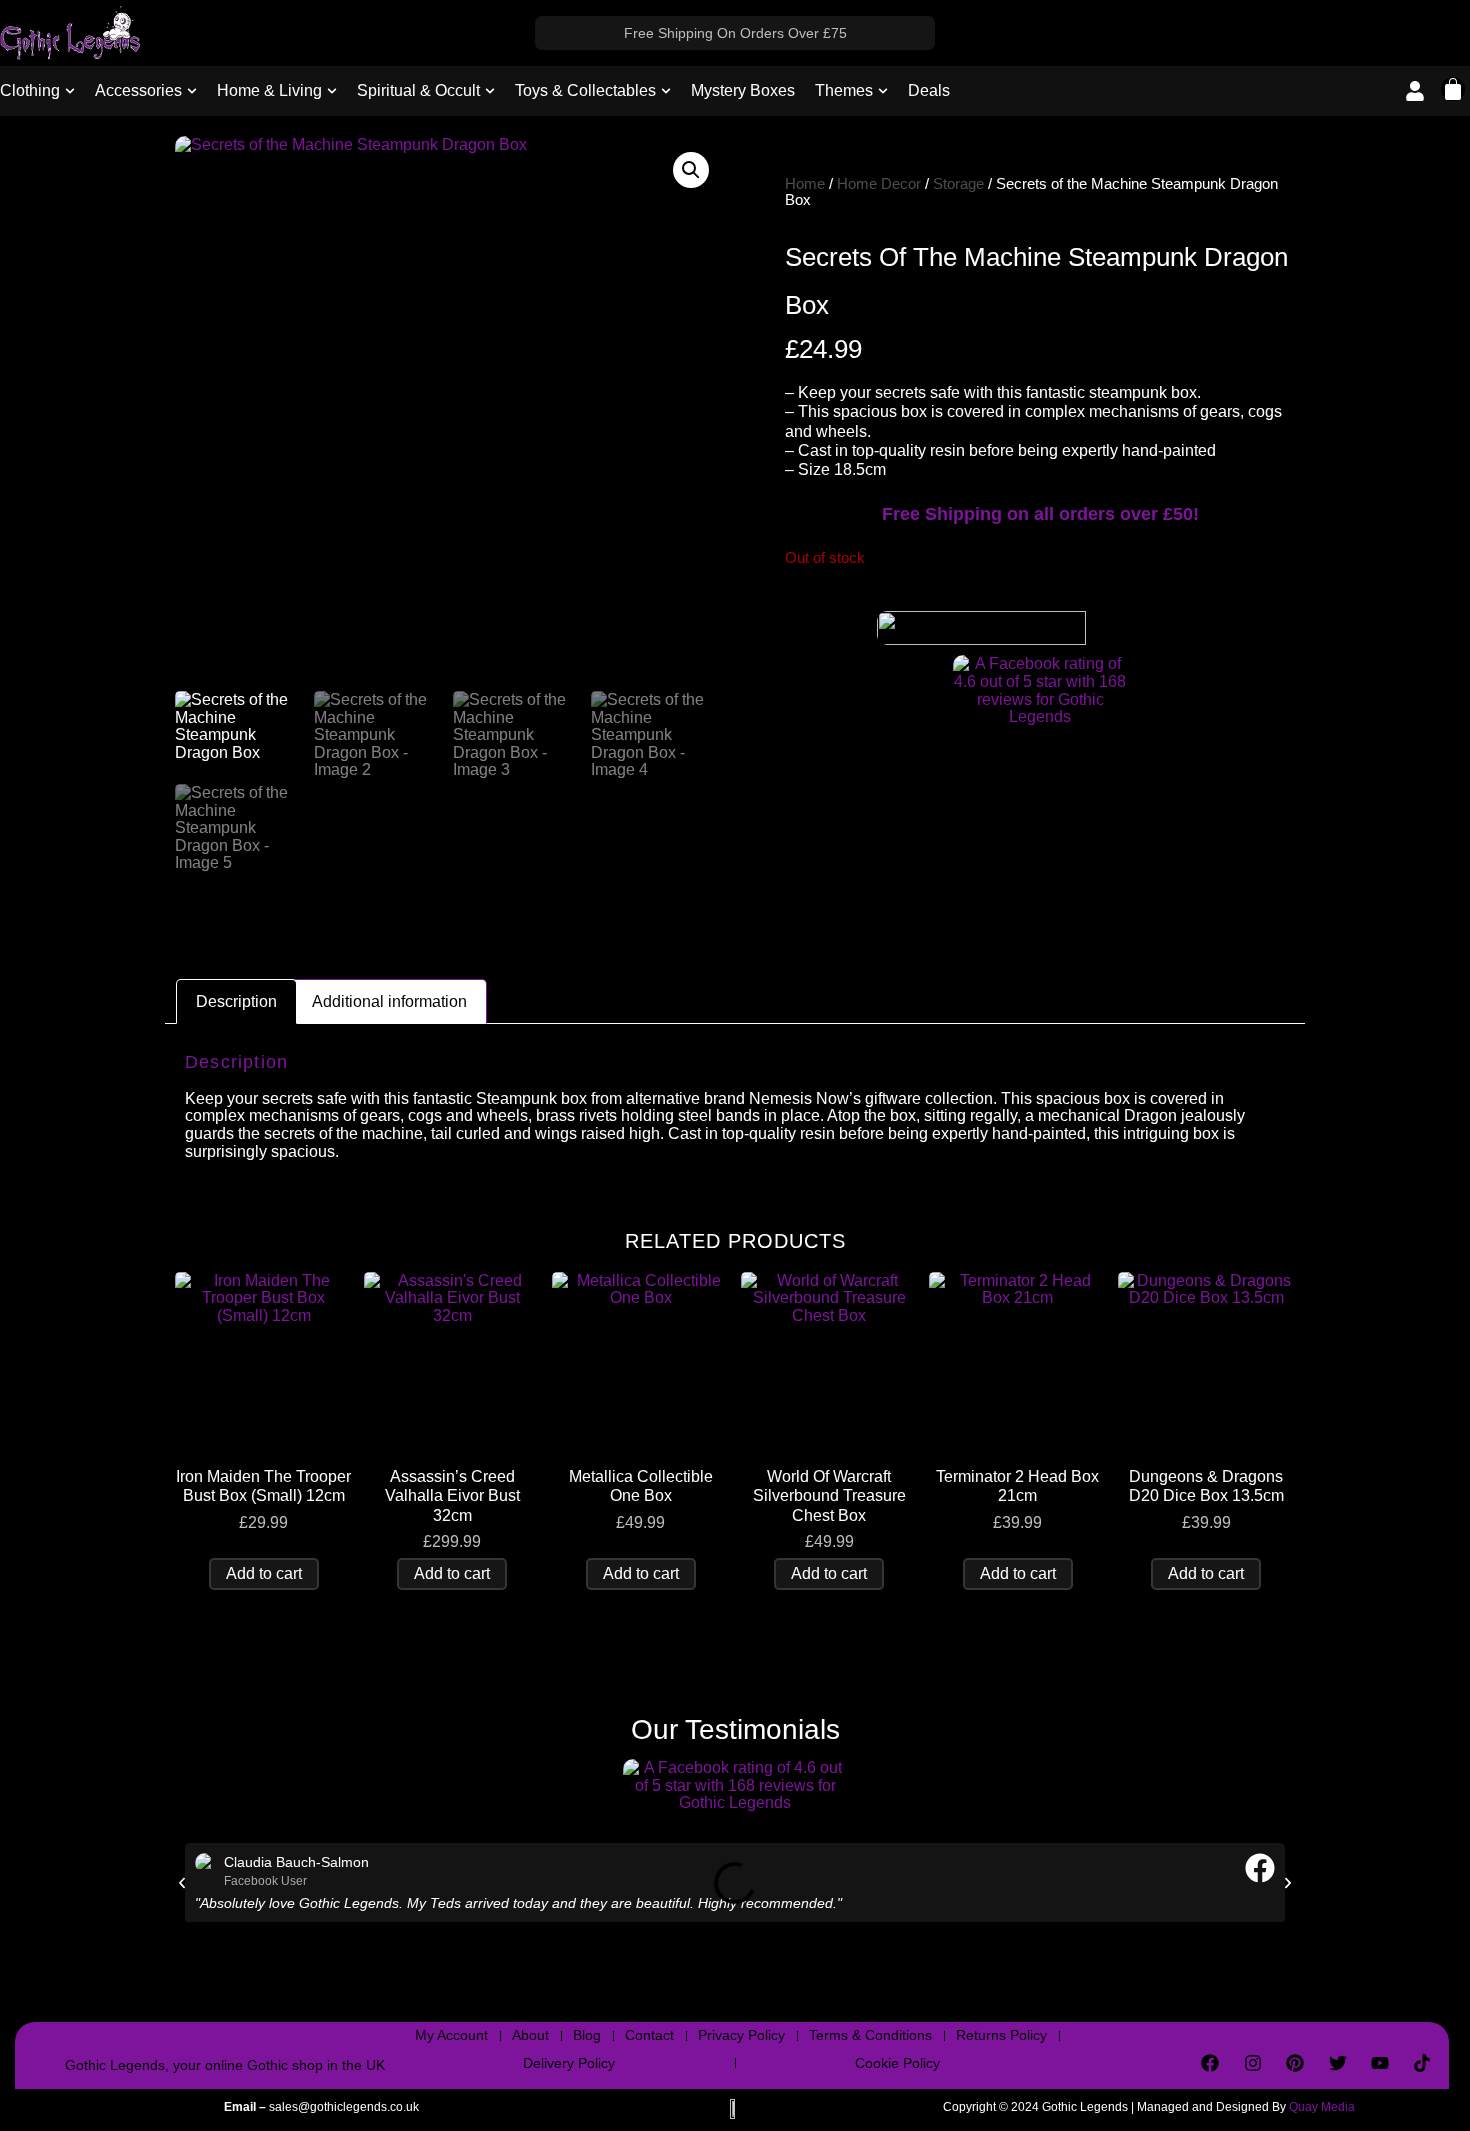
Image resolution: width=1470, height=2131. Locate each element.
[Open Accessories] (192, 91)
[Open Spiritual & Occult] (490, 91)
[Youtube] (1380, 2062)
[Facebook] (1210, 2062)
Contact (649, 2035)
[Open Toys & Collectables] (666, 91)
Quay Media (1322, 2107)
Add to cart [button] (264, 1573)
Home (805, 184)
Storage (958, 184)
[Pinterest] (1295, 2062)
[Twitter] (1337, 2062)
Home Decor (879, 184)
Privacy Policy (741, 2035)
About (530, 2035)
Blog (587, 2035)
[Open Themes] (883, 91)
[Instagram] (1253, 2062)
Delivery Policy (569, 2063)
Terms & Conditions (870, 2035)
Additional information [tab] (389, 1001)
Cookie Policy (897, 2063)
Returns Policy (1001, 2035)
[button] (691, 170)
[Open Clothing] (70, 91)
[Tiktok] (1422, 2062)
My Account (451, 2035)
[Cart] (1453, 89)
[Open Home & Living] (332, 91)
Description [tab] (236, 1001)
